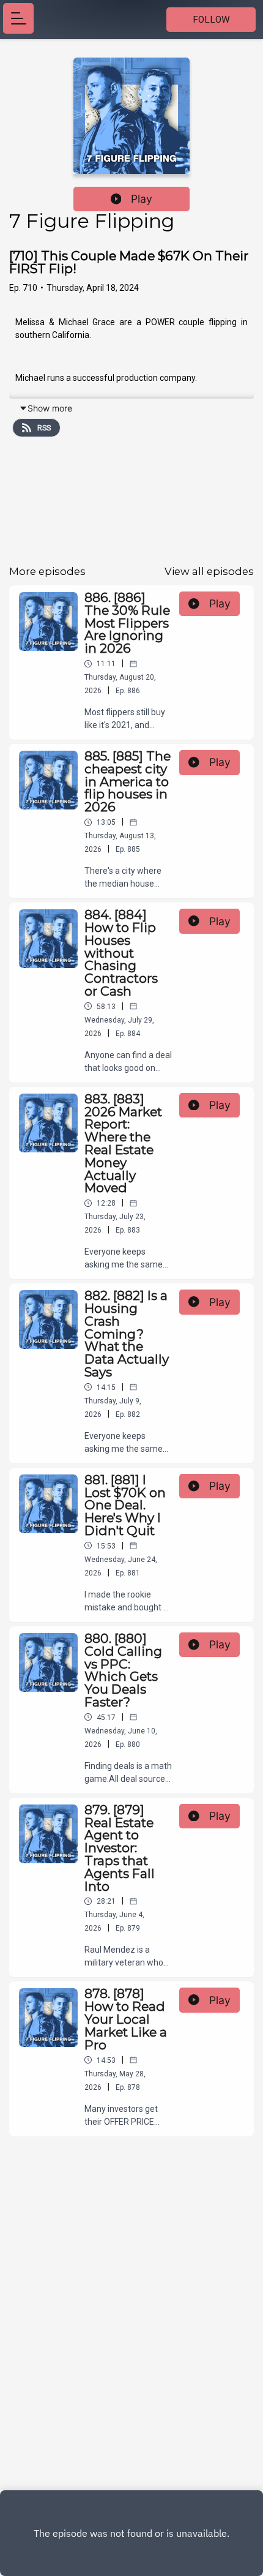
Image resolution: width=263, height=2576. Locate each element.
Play (142, 199)
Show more (50, 408)
